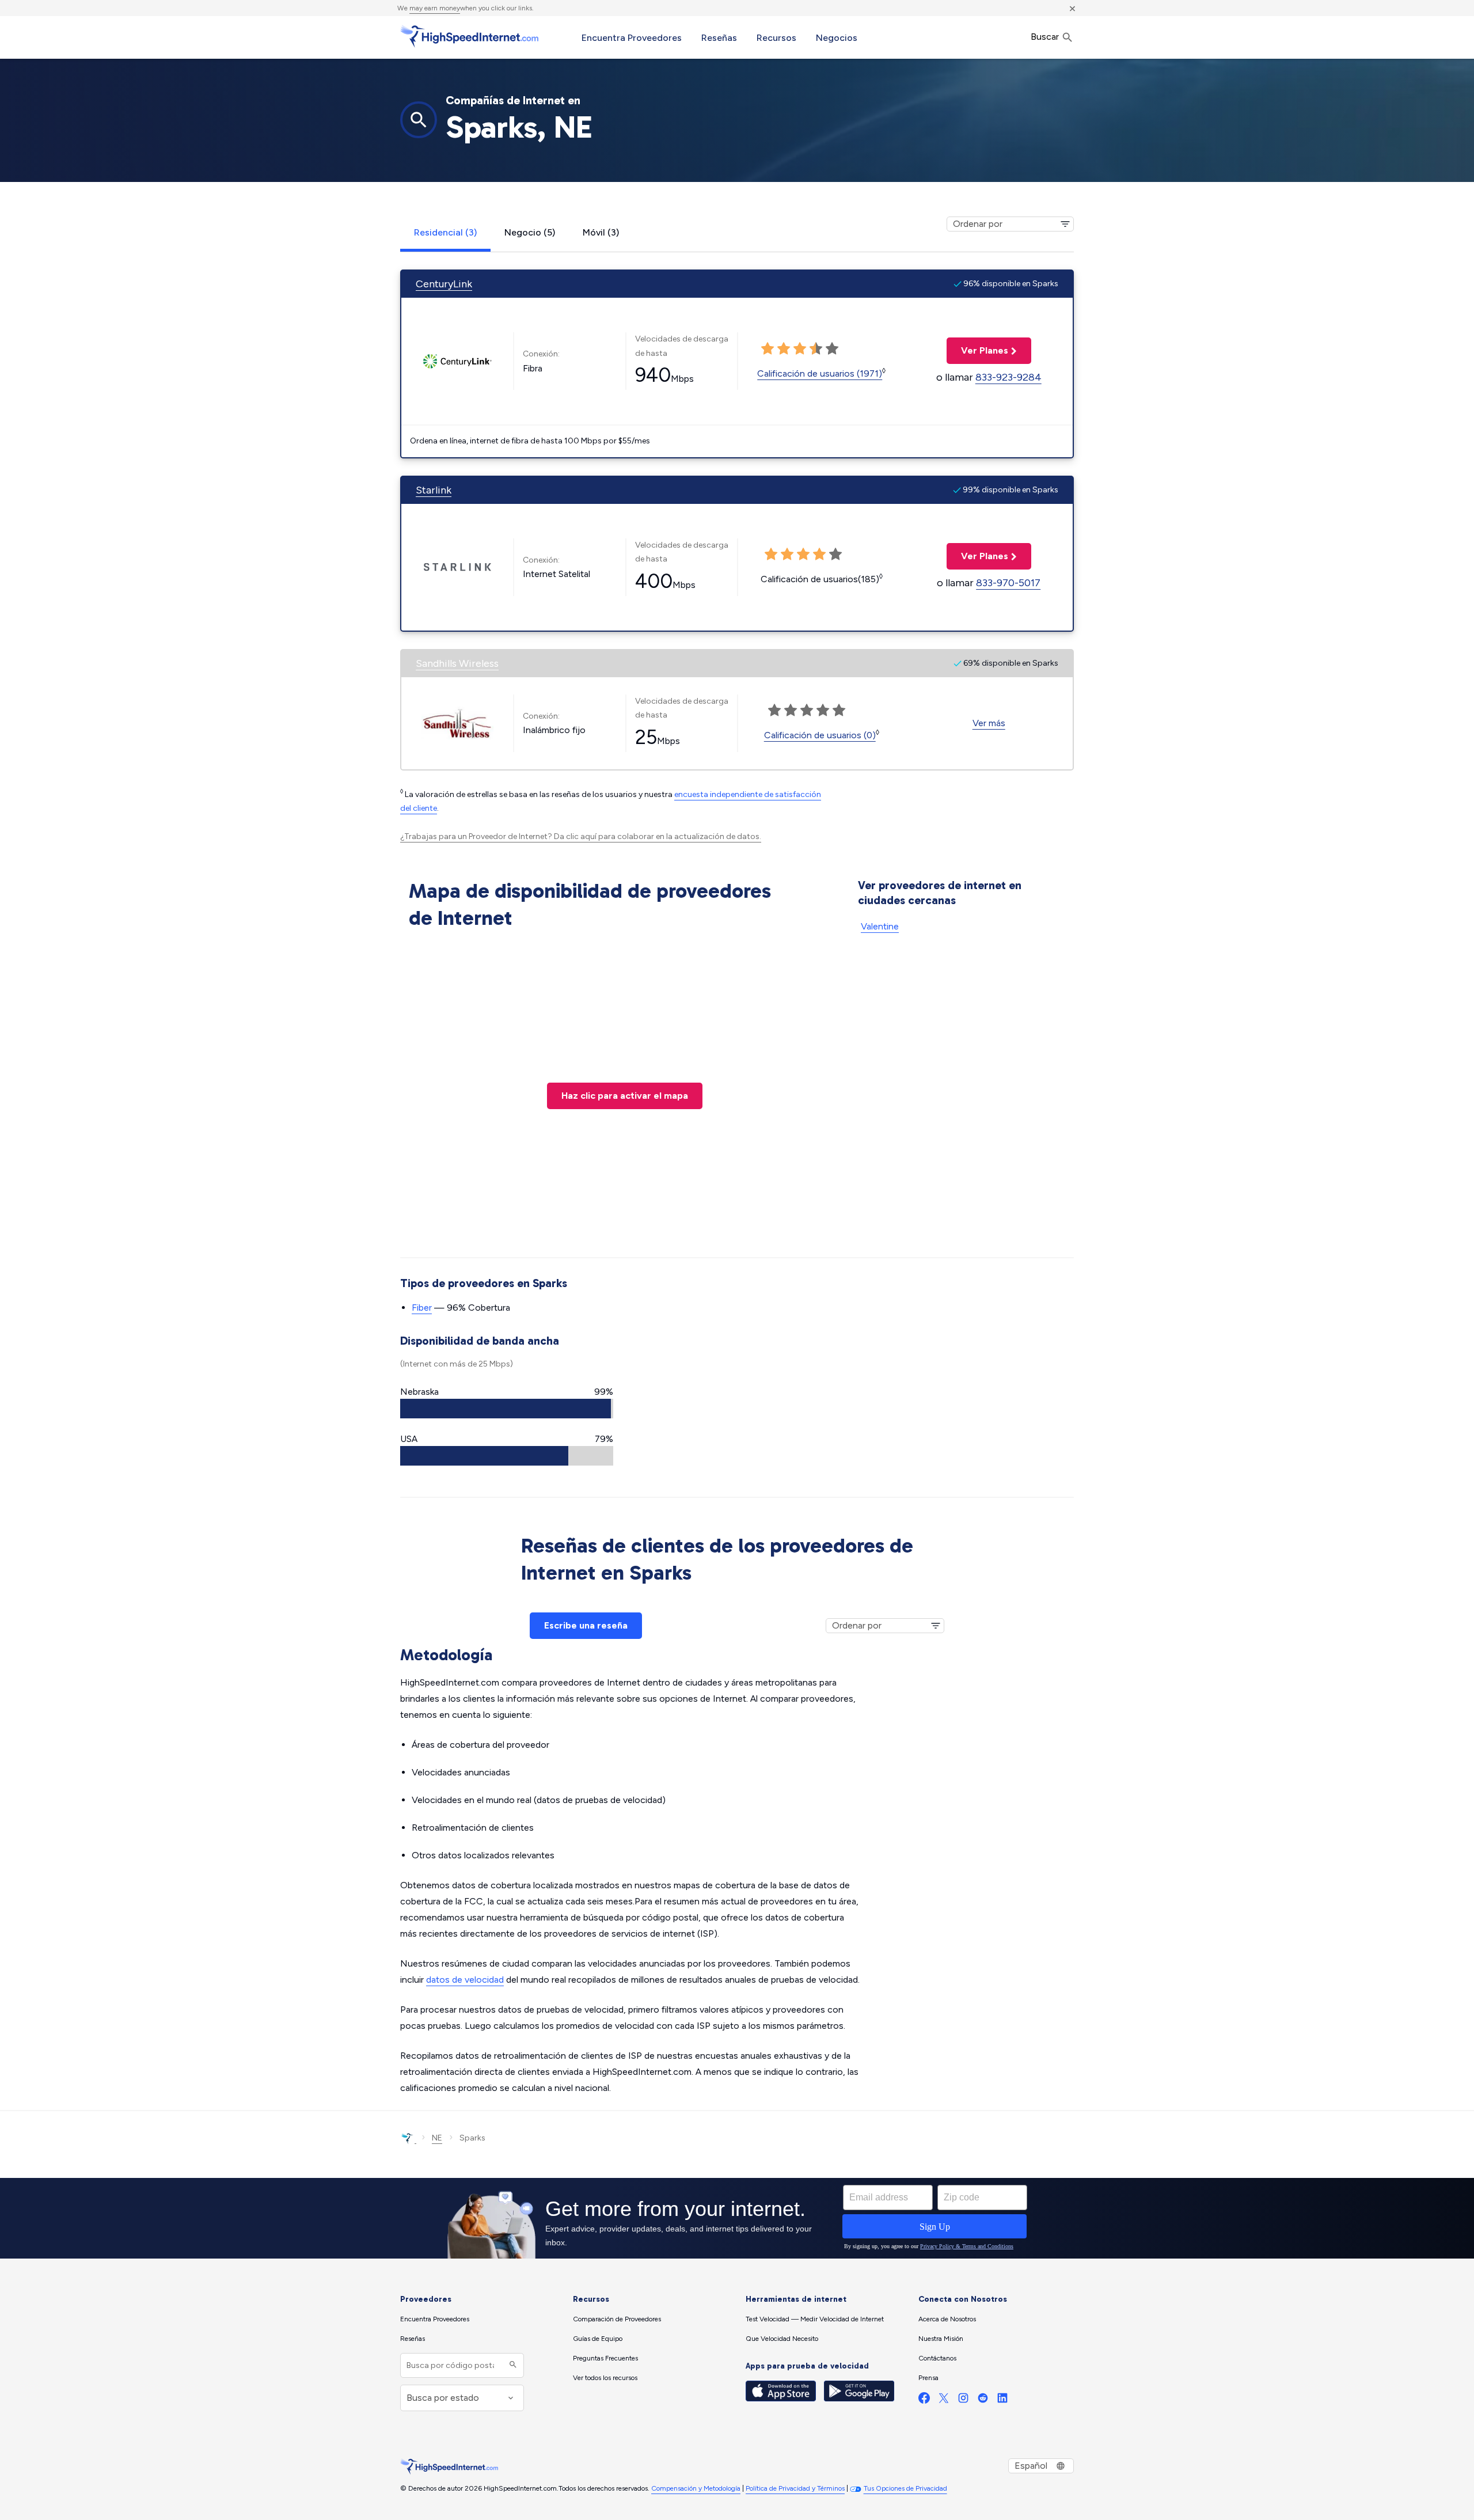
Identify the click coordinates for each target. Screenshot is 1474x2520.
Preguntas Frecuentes (605, 2358)
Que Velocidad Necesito (782, 2339)
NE (437, 2138)
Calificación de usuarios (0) (820, 735)
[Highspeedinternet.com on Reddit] (983, 2401)
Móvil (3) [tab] (601, 232)
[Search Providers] (512, 2365)
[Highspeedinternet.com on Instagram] (963, 2401)
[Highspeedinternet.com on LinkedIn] (1002, 2401)
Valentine (880, 926)
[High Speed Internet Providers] (469, 36)
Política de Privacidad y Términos (795, 2488)
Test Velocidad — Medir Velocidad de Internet (815, 2319)
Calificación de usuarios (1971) (820, 373)
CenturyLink (444, 284)
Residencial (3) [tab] (445, 232)
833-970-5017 (1008, 583)
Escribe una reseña (586, 1625)
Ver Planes (977, 350)
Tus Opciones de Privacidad (905, 2488)
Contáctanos (937, 2358)
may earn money (435, 8)
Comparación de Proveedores (617, 2319)
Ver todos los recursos (605, 2378)
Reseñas (719, 38)
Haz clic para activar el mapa (625, 1096)
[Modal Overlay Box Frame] (737, 2218)
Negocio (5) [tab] (530, 232)
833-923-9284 (1008, 377)
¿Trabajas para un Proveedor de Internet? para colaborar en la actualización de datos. (581, 836)
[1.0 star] (768, 349)
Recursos (776, 38)
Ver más (989, 723)
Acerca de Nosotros (947, 2319)
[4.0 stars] (816, 349)
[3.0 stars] (800, 349)
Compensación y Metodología (696, 2488)
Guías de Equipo (598, 2339)
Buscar (1046, 37)
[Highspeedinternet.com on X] (944, 2401)
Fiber (422, 1308)
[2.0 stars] (784, 349)
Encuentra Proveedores (632, 38)
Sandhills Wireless (457, 663)
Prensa (928, 2378)
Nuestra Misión (941, 2339)
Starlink (434, 490)
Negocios (837, 38)
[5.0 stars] (832, 349)
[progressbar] (507, 1409)
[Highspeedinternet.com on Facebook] (924, 2401)
